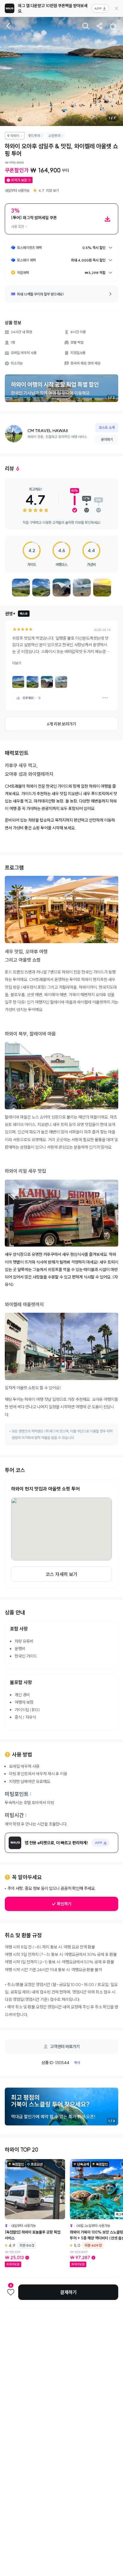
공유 (99, 26)
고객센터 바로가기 (65, 2047)
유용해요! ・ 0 (31, 698)
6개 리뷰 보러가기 (61, 724)
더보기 (17, 663)
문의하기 (107, 439)
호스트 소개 (107, 427)
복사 (77, 2062)
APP (98, 8)
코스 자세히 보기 (61, 1574)
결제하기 (68, 2292)
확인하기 (64, 1904)
